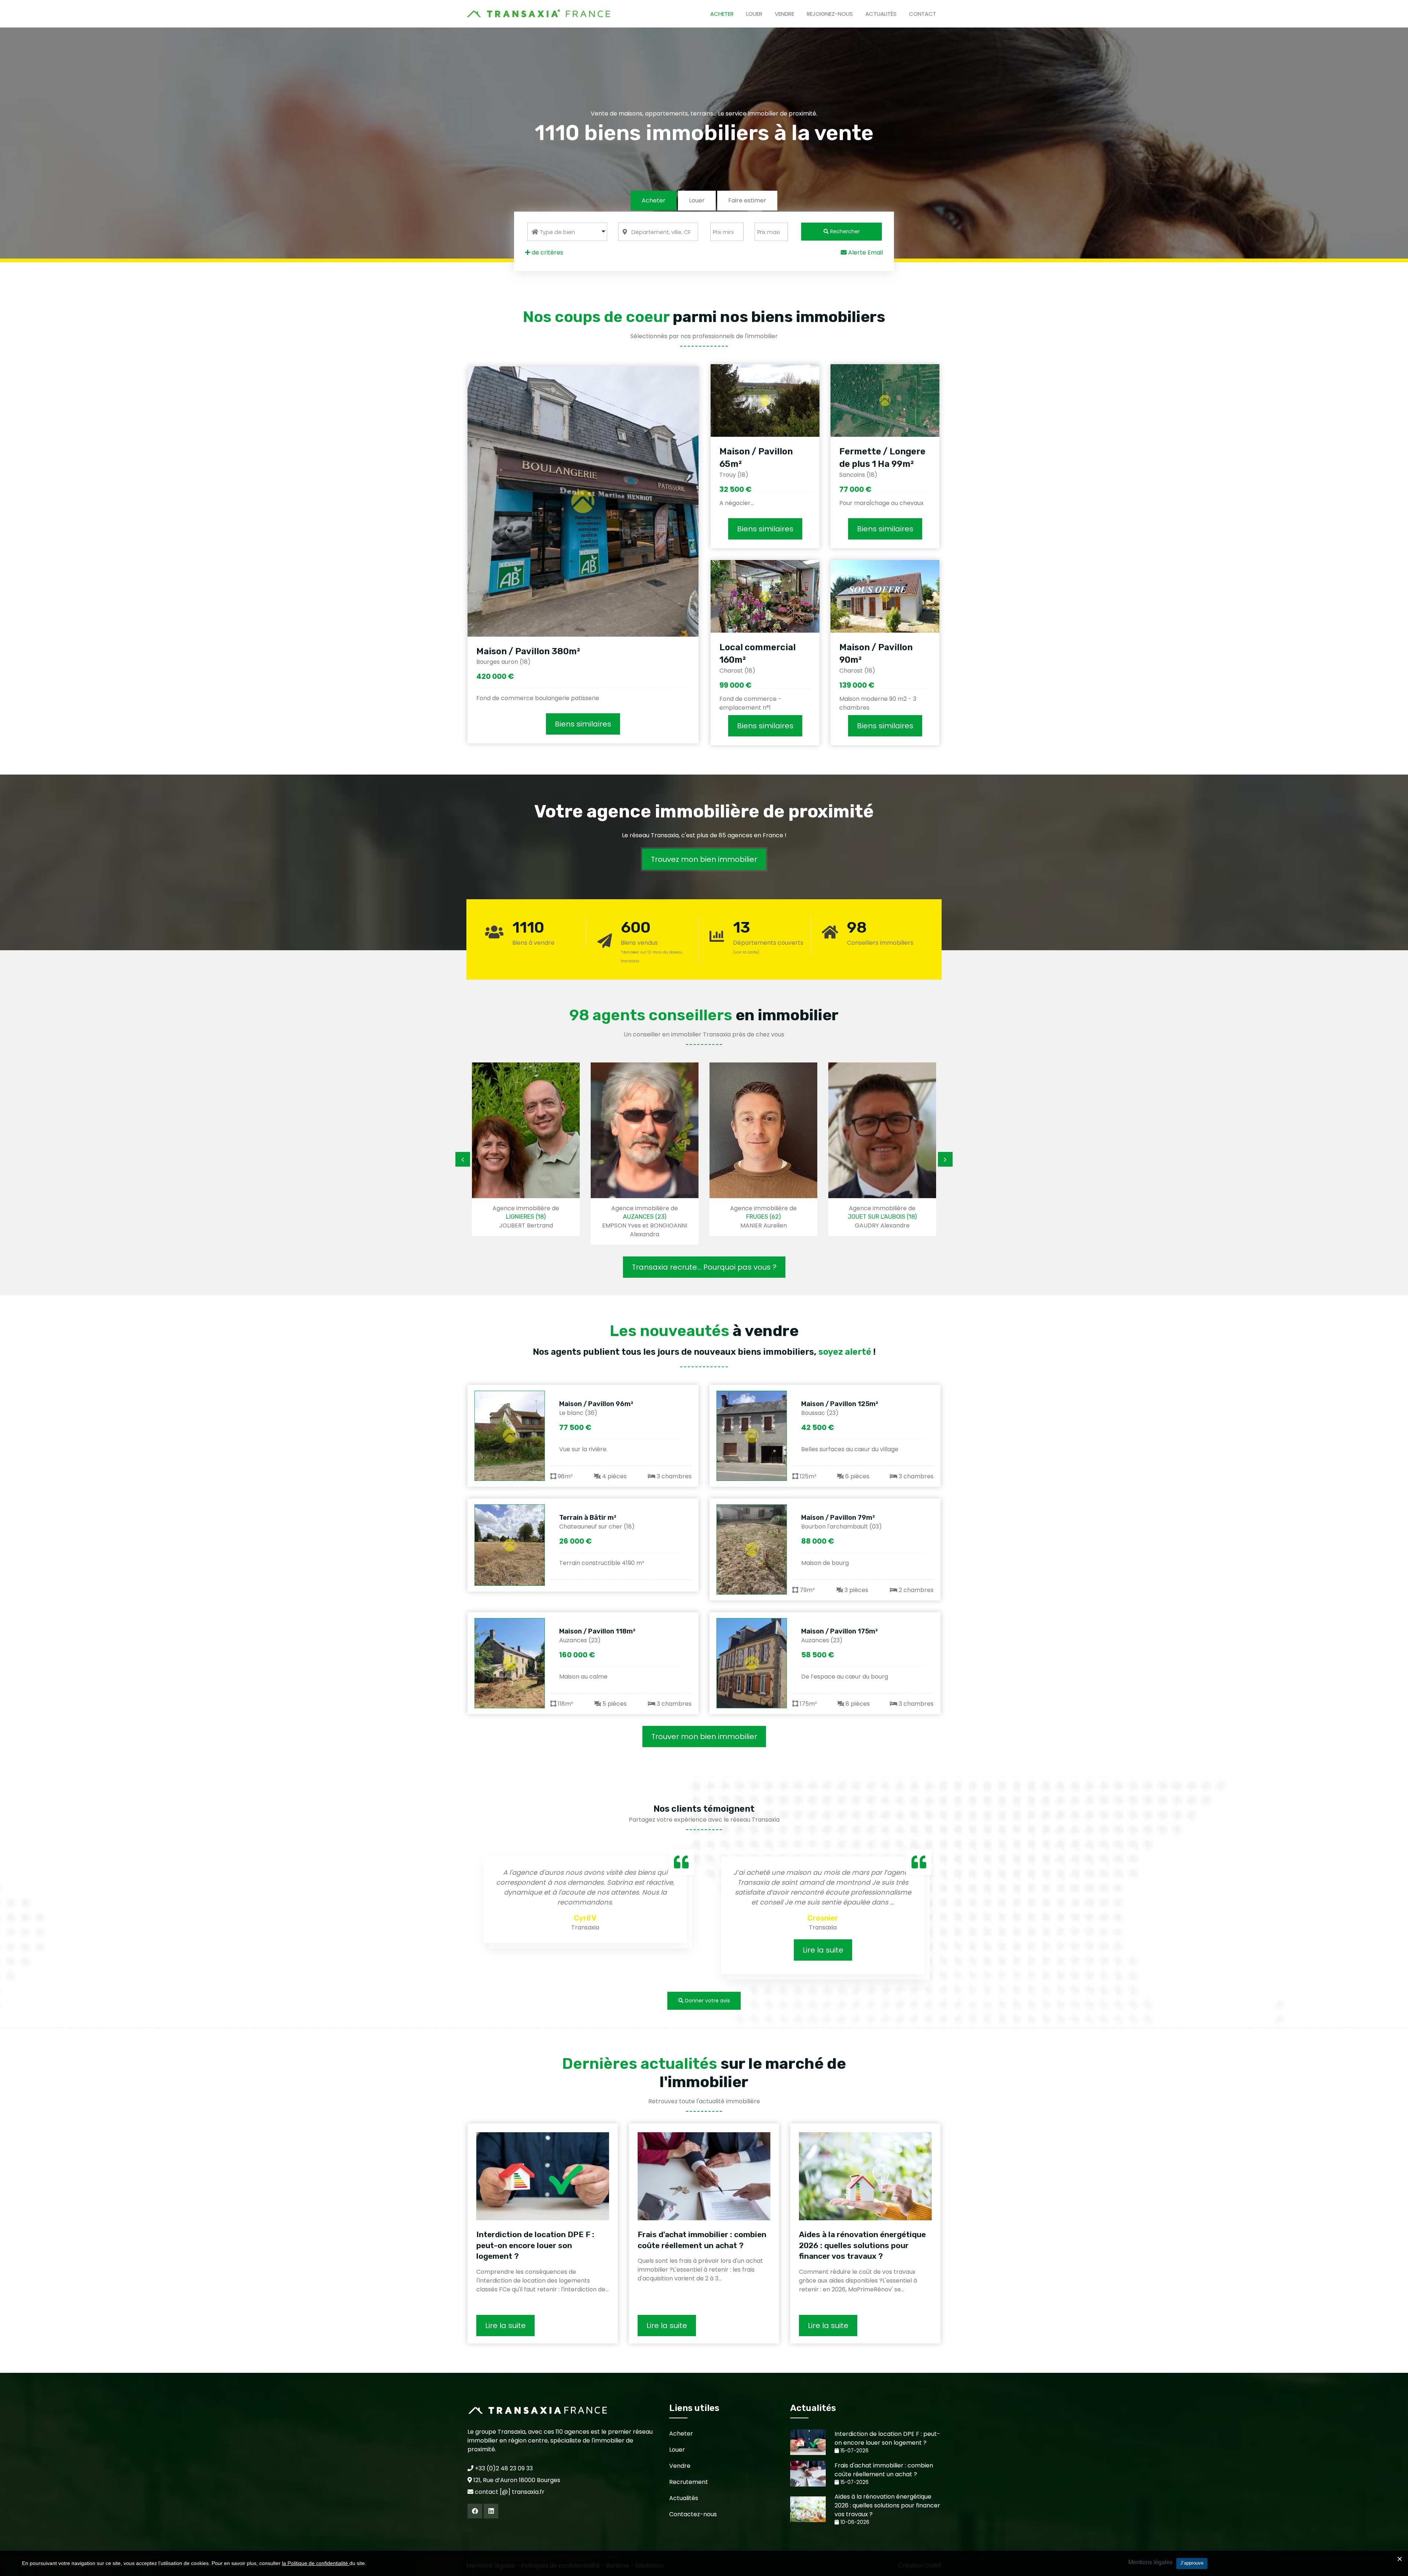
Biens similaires (583, 724)
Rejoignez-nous (830, 14)
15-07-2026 (854, 2451)
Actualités (881, 14)
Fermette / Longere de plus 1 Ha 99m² (882, 458)
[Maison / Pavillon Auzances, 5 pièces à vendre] (510, 1663)
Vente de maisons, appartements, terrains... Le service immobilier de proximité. (704, 114)
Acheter (722, 14)
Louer (754, 14)
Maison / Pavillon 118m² (597, 1631)
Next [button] (945, 1159)
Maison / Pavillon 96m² (596, 1404)
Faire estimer (747, 200)
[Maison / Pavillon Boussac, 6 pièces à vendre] (752, 1436)
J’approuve (1192, 2563)
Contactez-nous (693, 2514)
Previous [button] (463, 1159)
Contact (923, 14)
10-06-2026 (854, 2522)
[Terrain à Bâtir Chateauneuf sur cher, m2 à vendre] (510, 1545)
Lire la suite (585, 1950)
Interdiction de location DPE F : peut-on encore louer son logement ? (535, 2245)
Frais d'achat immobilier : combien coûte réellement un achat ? (702, 2240)
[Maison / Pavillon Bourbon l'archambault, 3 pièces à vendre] (752, 1549)
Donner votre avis (707, 2001)
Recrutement (689, 2482)
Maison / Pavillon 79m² (838, 1518)
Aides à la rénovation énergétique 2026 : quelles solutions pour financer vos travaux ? (862, 2245)
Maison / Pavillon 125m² (840, 1404)
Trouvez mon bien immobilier (704, 859)
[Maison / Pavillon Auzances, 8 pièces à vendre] (752, 1663)
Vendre (784, 14)
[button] (567, 232)
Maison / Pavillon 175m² (839, 1631)
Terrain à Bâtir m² (588, 1518)
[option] (526, 1153)
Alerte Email (865, 253)
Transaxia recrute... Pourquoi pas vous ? (704, 1267)
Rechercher (844, 231)
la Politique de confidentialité (316, 2563)
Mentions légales (1150, 2562)
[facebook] (475, 2511)
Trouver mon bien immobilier (704, 1737)
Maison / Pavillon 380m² (528, 651)
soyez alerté (845, 1352)
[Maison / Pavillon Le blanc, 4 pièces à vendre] (510, 1436)
